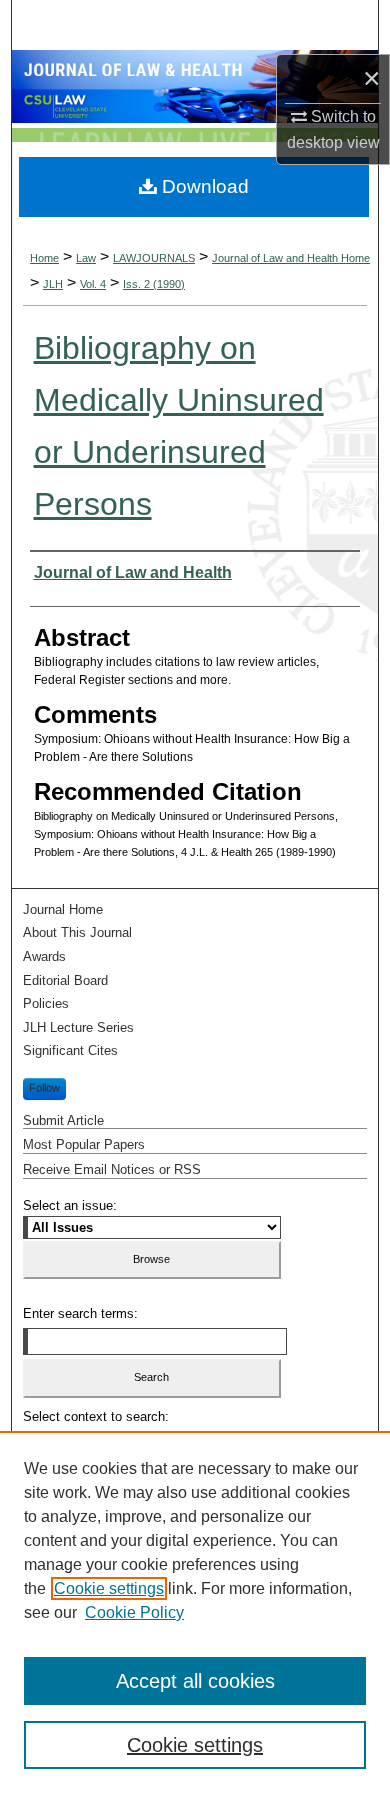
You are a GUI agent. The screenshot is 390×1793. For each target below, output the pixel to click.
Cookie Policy (134, 1612)
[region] (195, 1612)
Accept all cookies (195, 1681)
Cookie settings (109, 1588)
